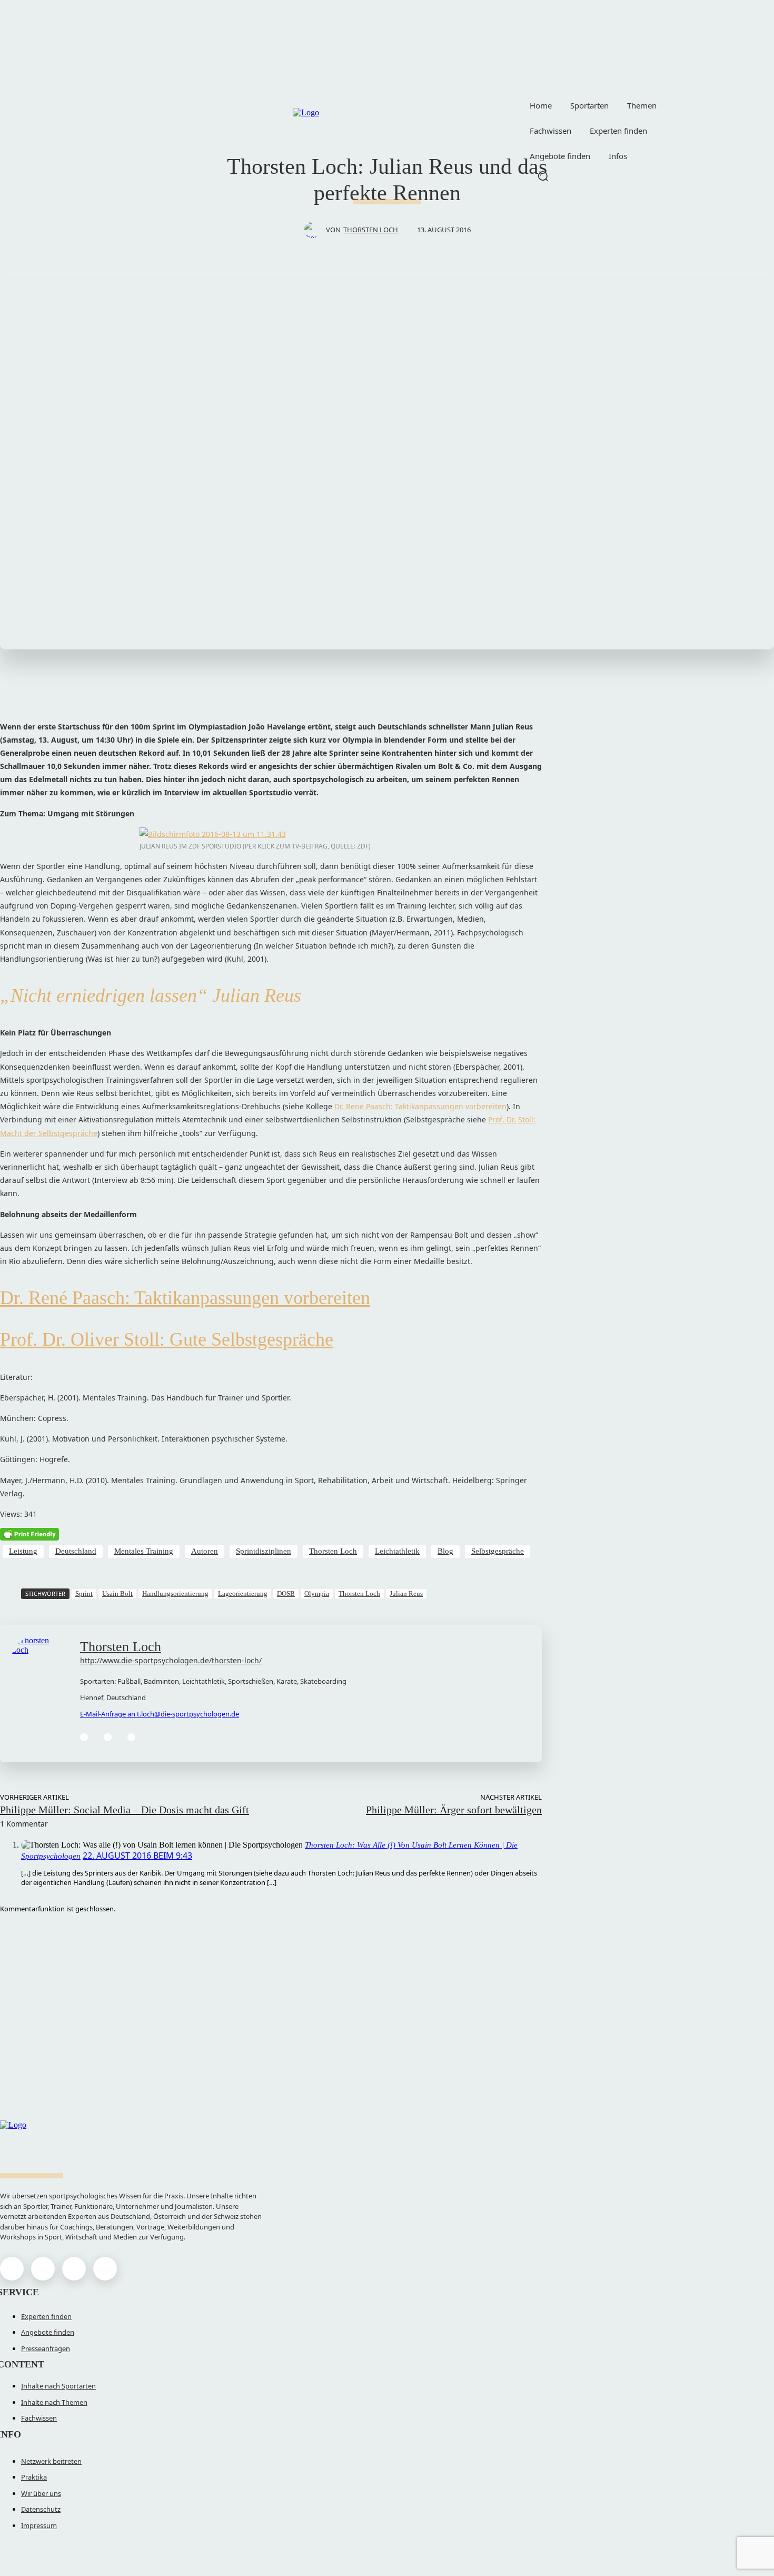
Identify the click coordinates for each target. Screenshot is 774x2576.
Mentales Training (144, 1551)
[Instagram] (43, 2269)
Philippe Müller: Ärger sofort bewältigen (454, 1810)
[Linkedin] (108, 1737)
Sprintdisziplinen (264, 1551)
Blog (445, 1551)
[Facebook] (84, 1737)
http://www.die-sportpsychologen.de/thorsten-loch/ (171, 1660)
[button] (543, 176)
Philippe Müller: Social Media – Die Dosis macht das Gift (125, 1810)
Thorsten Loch (371, 230)
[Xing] (131, 1737)
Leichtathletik (397, 1551)
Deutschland (76, 1551)
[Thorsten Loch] (315, 230)
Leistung (23, 1551)
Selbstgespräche (498, 1551)
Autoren (205, 1551)
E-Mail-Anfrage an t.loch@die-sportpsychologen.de (160, 1714)
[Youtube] (105, 2269)
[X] (74, 2269)
